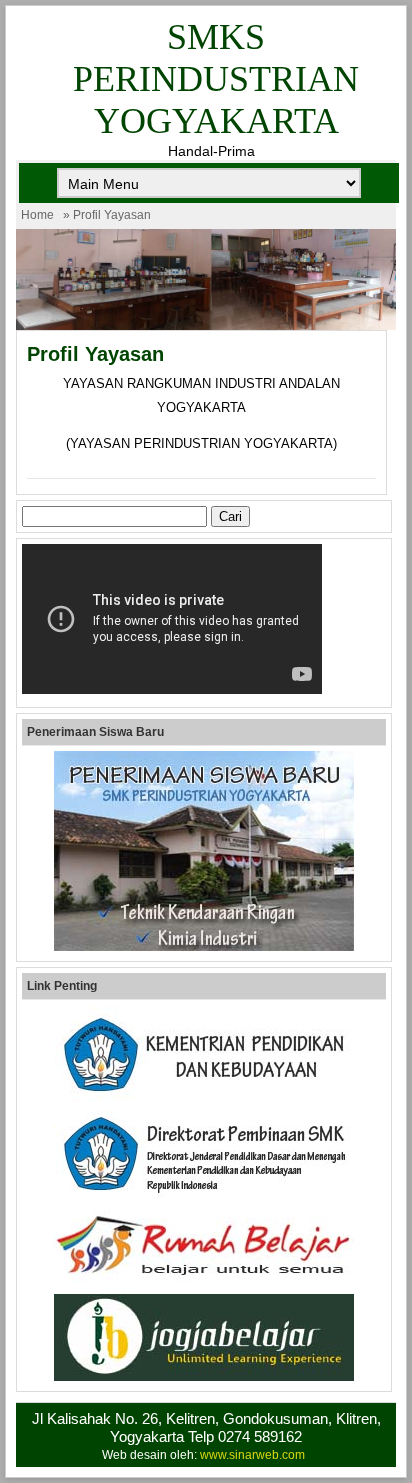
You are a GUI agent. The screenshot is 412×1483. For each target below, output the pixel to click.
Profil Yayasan (95, 354)
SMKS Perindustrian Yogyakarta (216, 79)
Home (37, 215)
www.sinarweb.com (252, 1455)
